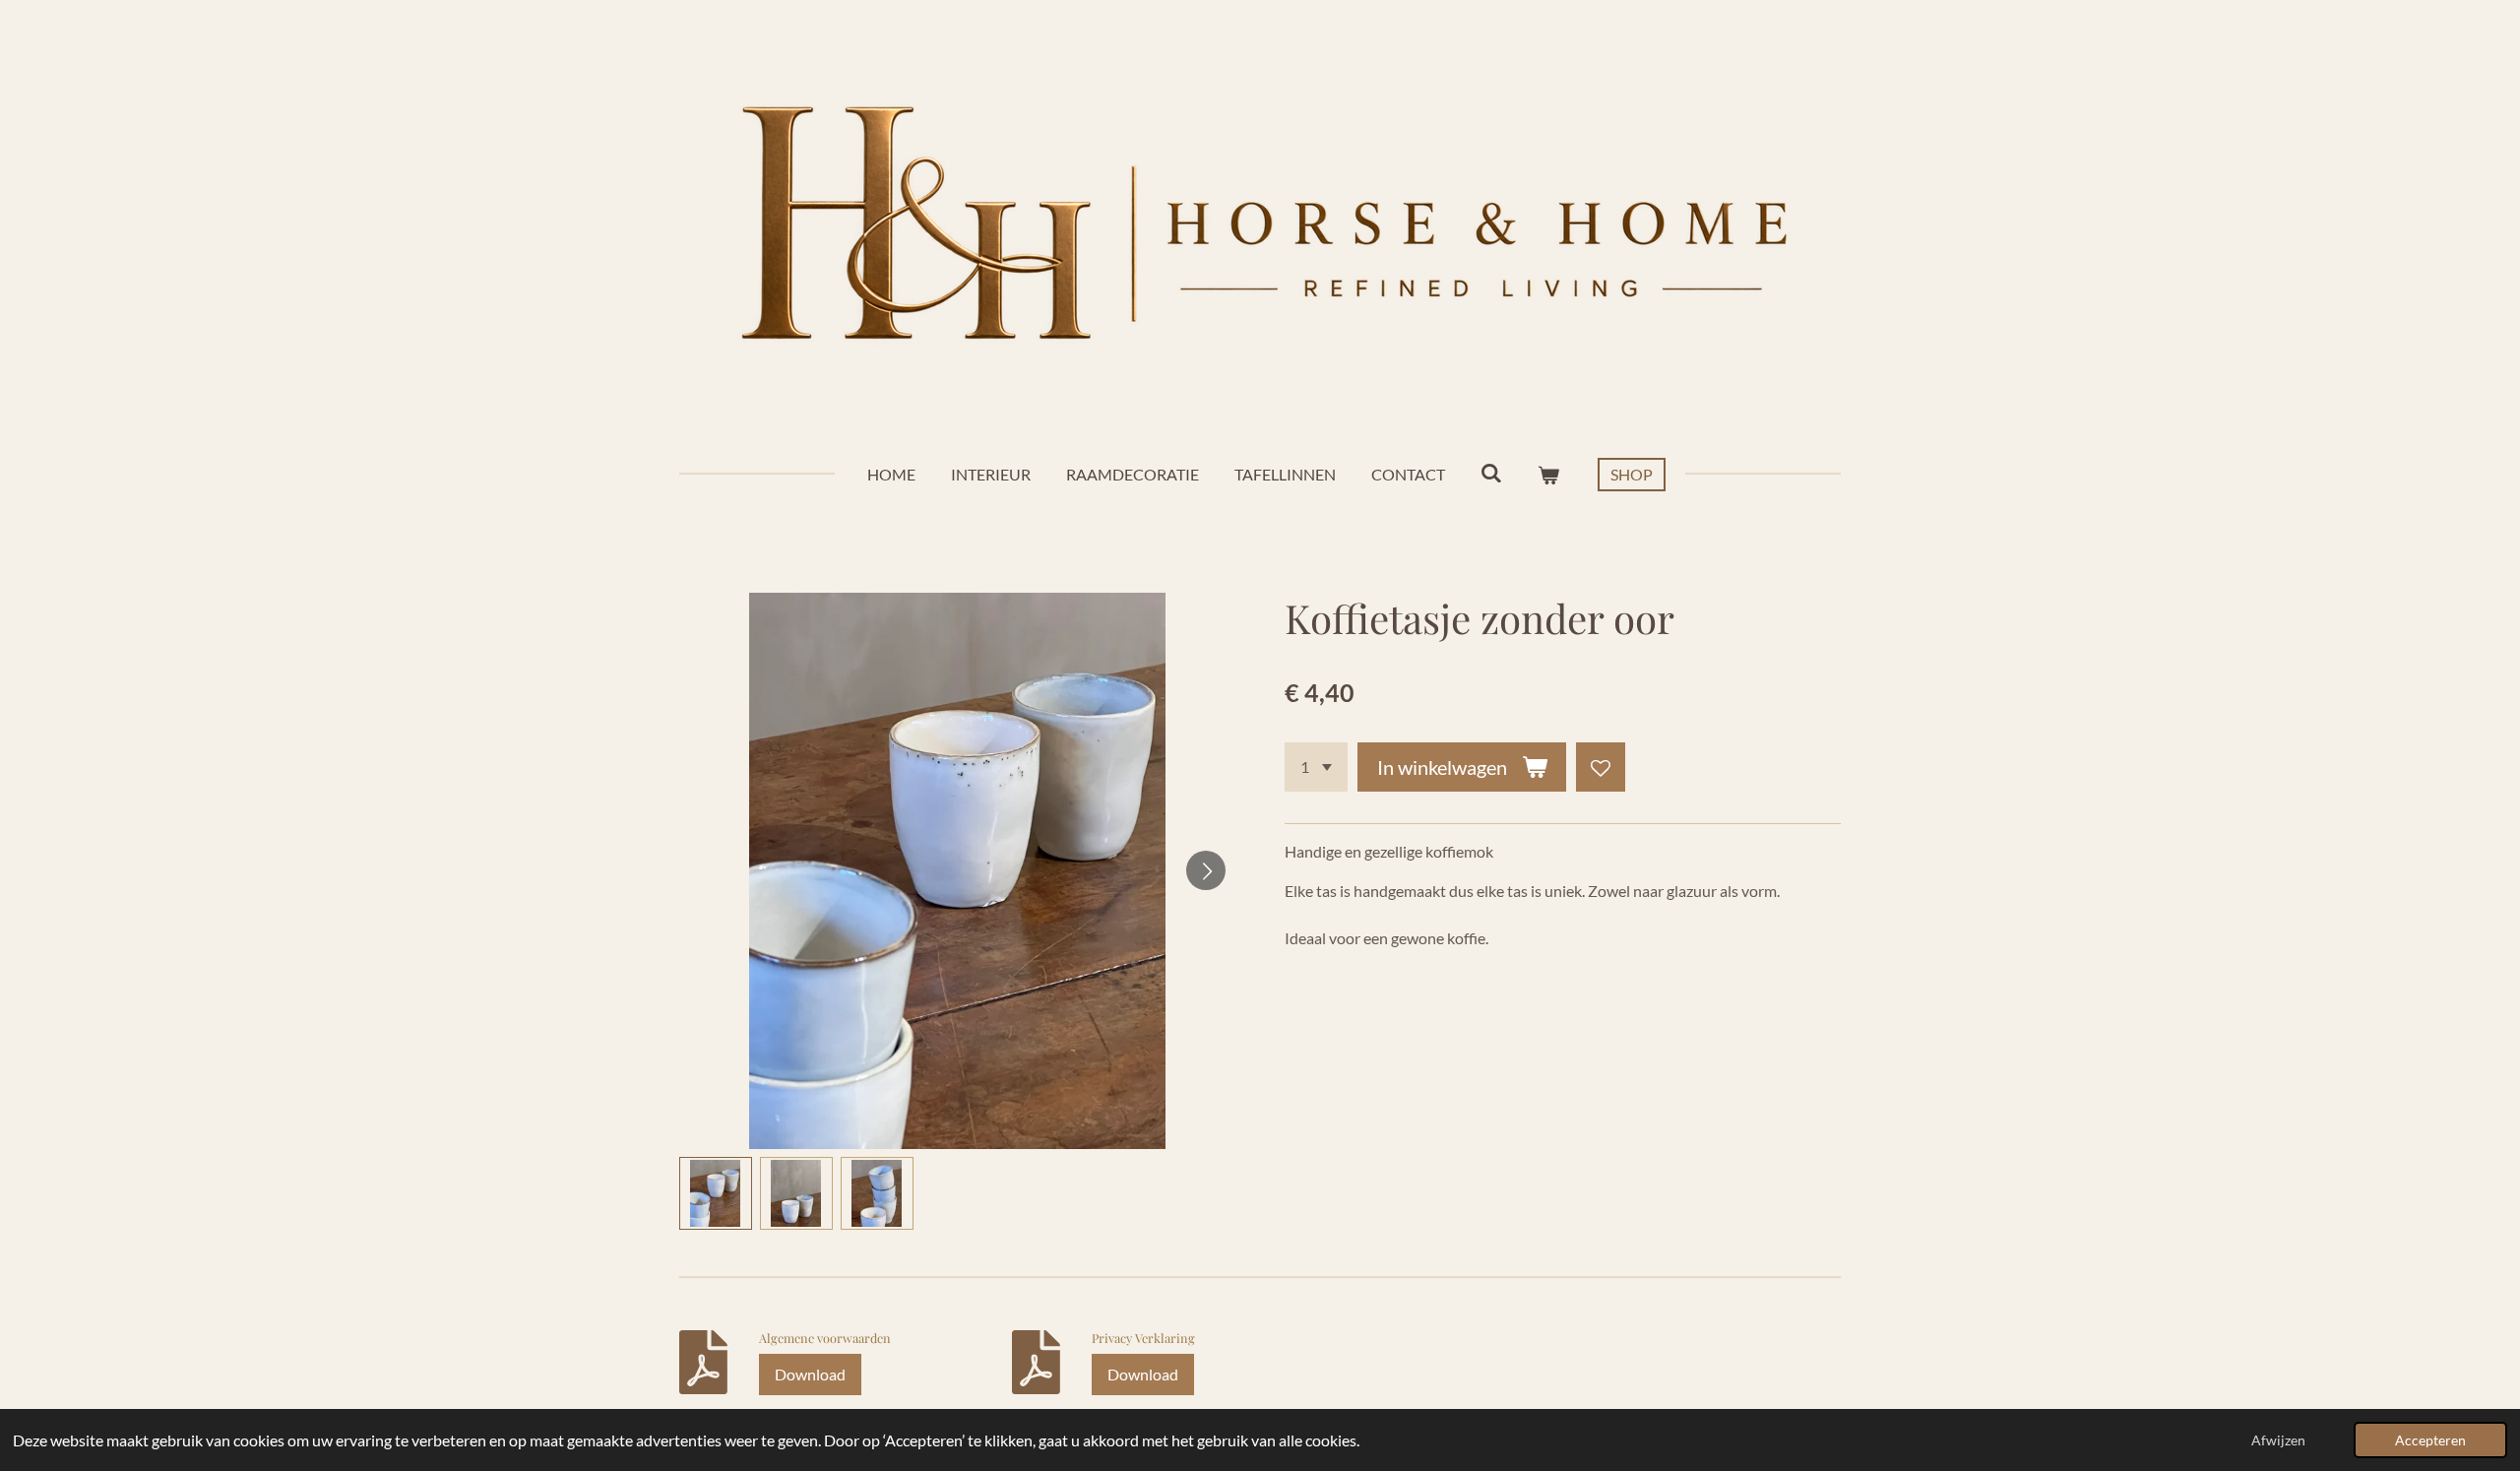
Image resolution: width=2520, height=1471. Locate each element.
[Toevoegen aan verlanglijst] (1601, 767)
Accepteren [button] (2430, 1440)
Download (810, 1374)
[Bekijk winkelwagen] (1548, 475)
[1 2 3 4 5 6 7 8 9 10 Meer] (1316, 767)
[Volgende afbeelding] (1206, 870)
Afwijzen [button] (2278, 1440)
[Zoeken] (1491, 472)
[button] (716, 1193)
